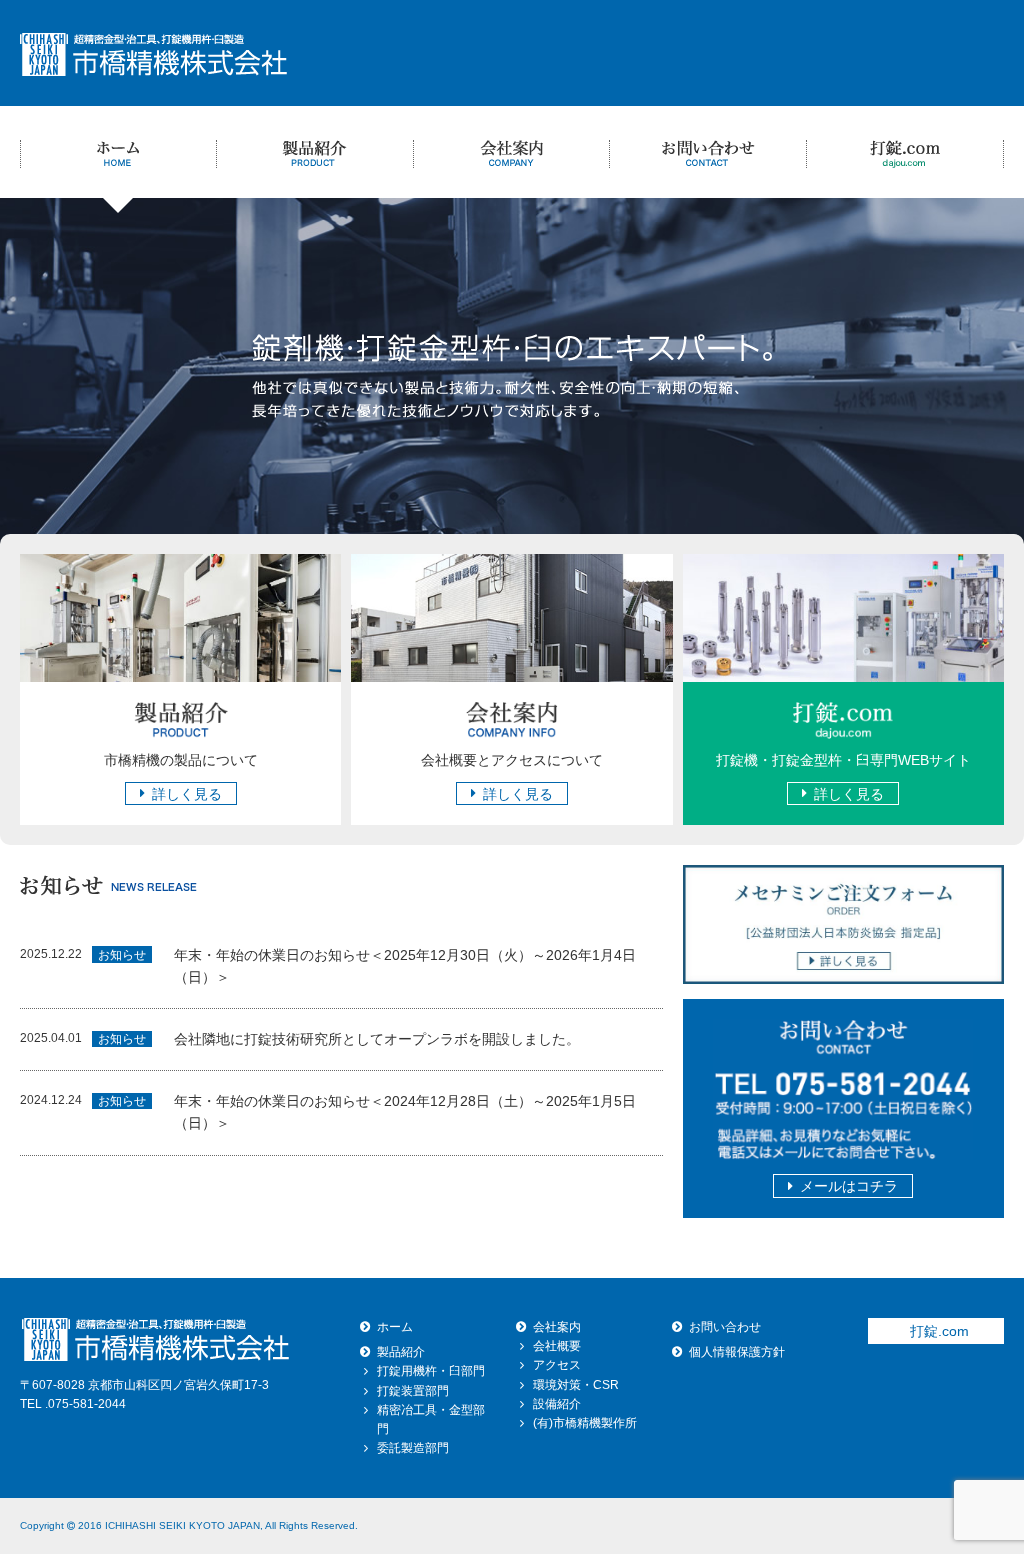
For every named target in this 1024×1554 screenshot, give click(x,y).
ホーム (395, 1327)
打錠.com (939, 1331)
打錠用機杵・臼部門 (431, 1371)
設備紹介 (557, 1404)
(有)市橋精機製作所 (585, 1423)
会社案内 (557, 1327)
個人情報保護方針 (737, 1352)
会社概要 (557, 1346)
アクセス (557, 1365)
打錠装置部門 (413, 1391)
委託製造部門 (413, 1448)
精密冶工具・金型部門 (431, 1419)
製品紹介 (401, 1352)
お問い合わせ (725, 1327)
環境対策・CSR (576, 1385)
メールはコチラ (849, 1186)
